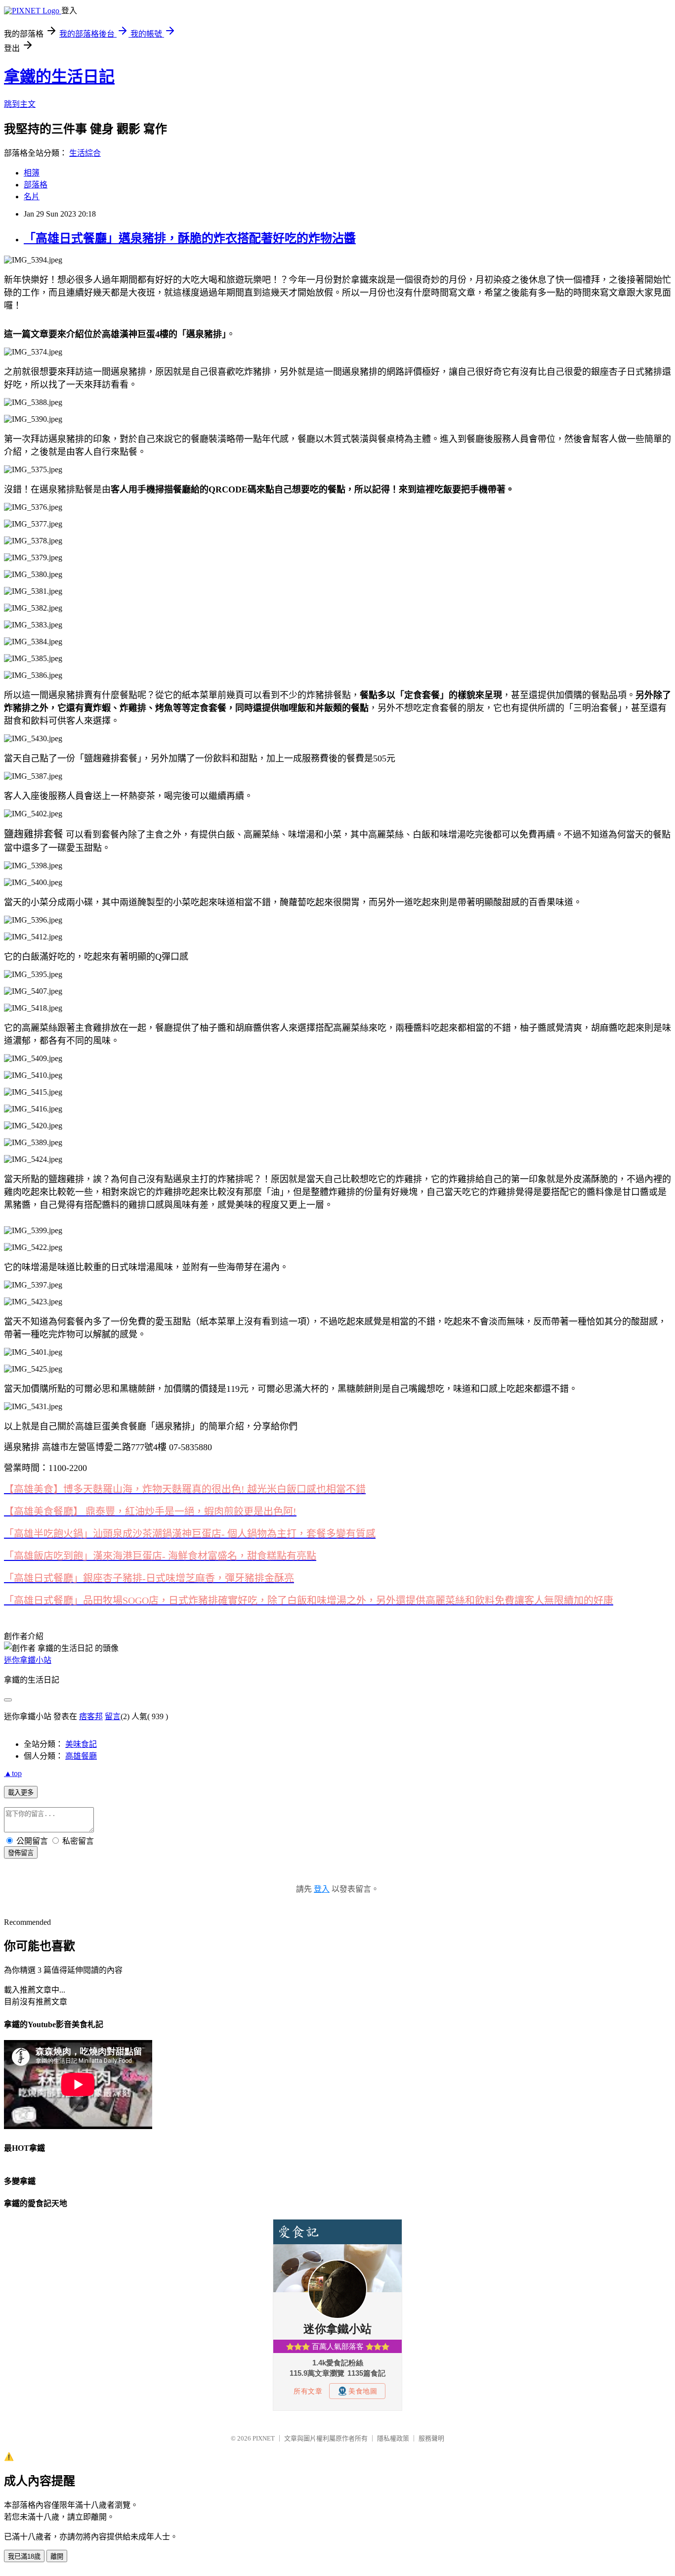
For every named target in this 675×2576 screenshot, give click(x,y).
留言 (113, 1716)
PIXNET (264, 2438)
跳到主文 (20, 104)
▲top (13, 1773)
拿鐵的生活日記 (59, 77)
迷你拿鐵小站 (28, 1660)
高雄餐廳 (81, 1756)
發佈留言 (21, 1853)
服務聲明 (431, 2438)
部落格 (36, 185)
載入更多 (21, 1793)
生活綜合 (85, 153)
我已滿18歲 (24, 2556)
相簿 (32, 173)
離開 (57, 2556)
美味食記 (81, 1744)
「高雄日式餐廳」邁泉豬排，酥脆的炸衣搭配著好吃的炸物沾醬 (190, 238)
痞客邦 (91, 1716)
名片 (32, 197)
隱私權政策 (393, 2438)
